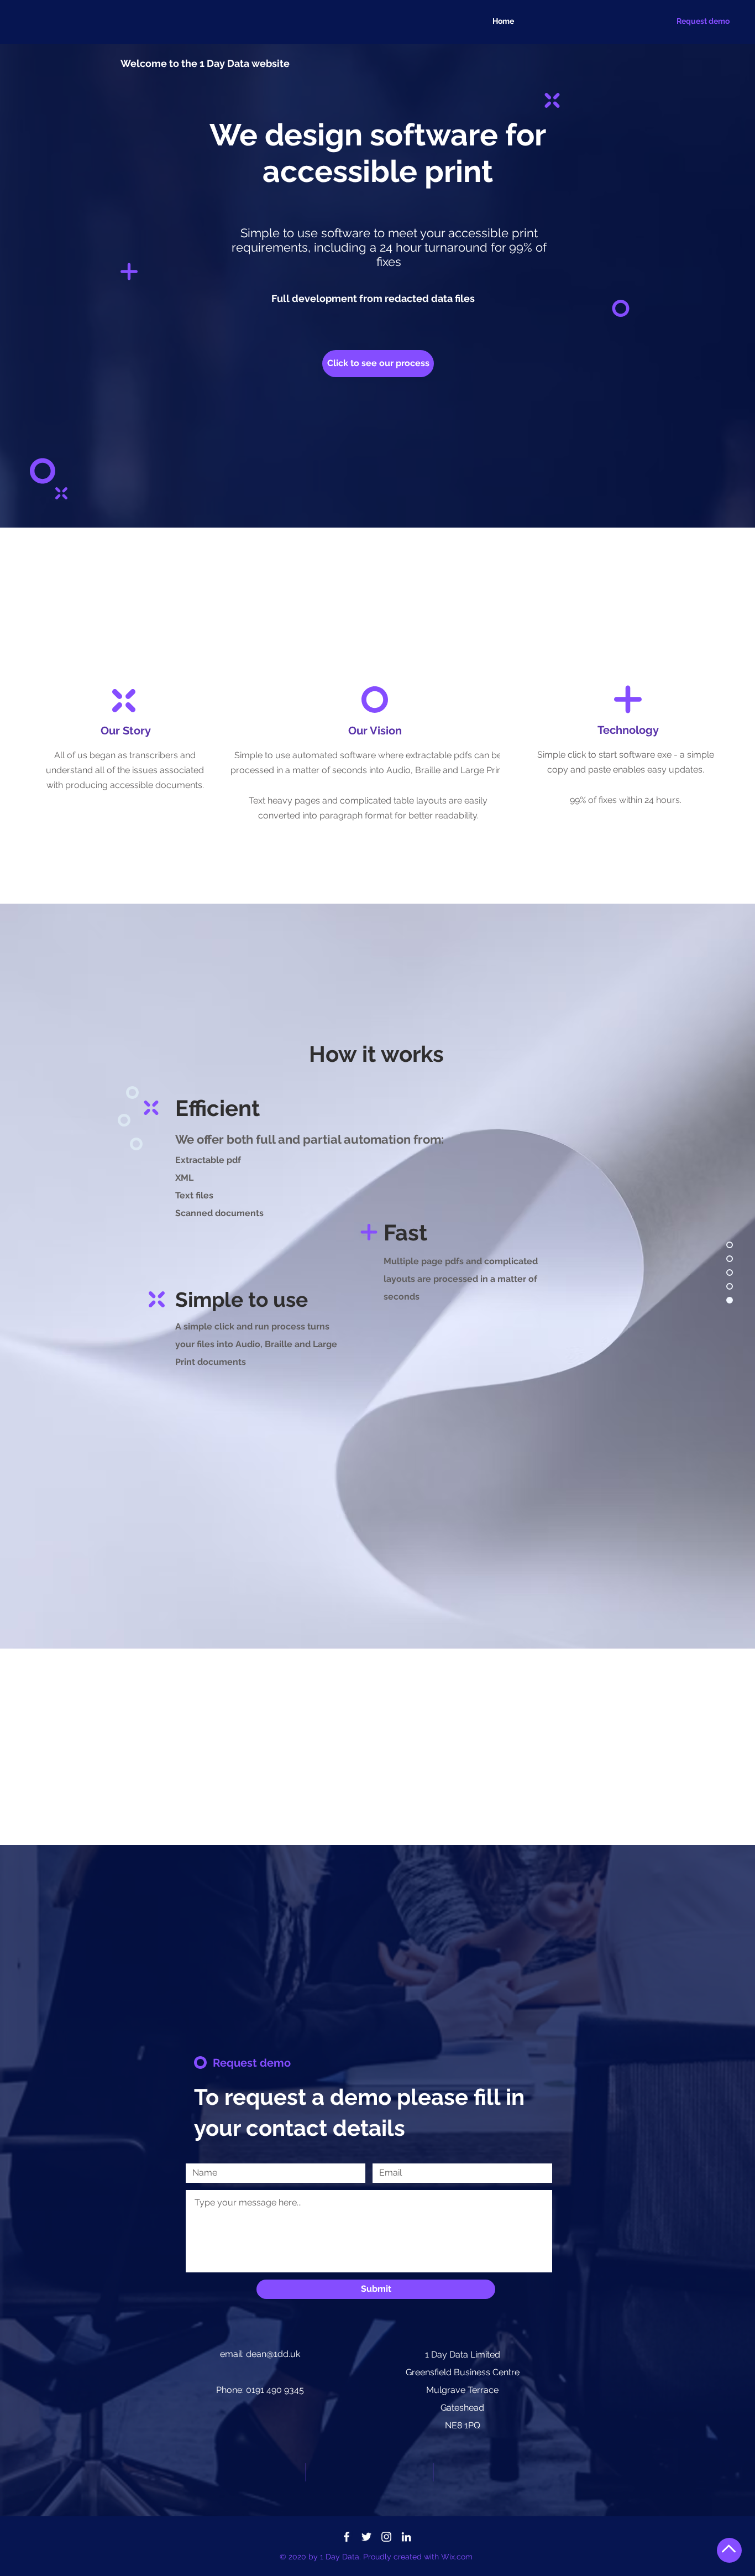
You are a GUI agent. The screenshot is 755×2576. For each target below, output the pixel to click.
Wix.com (457, 2557)
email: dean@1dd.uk (260, 2354)
